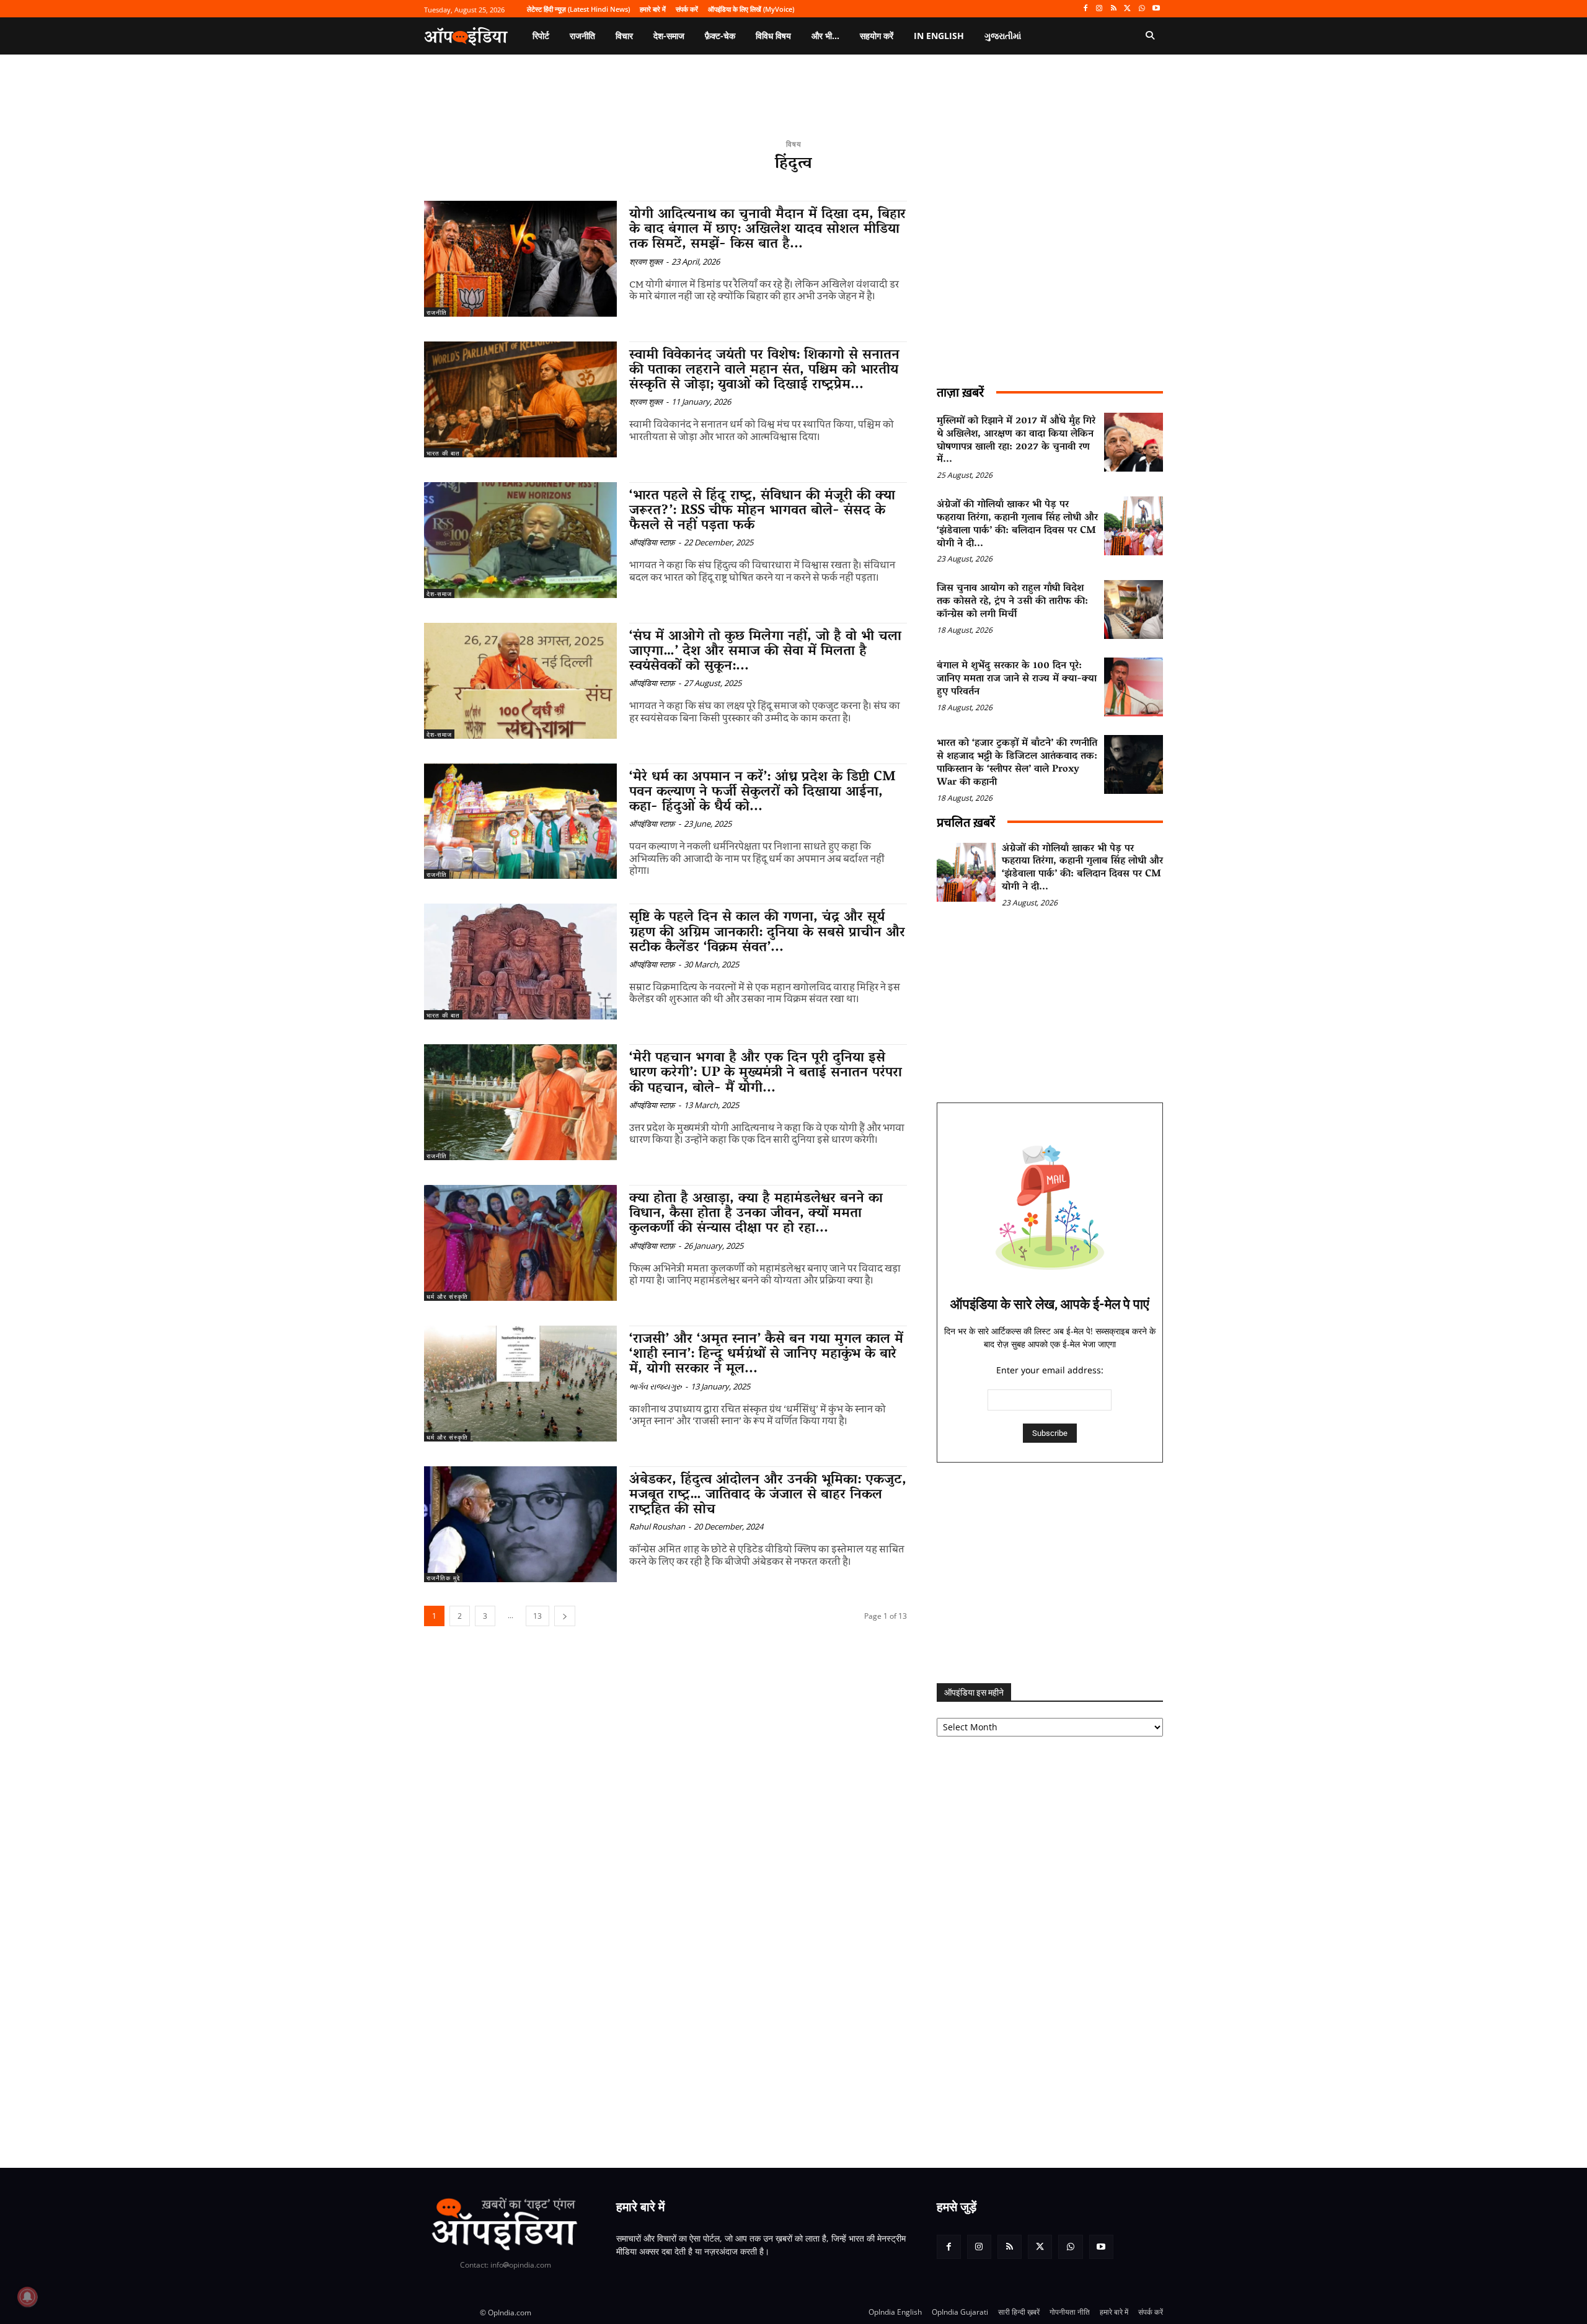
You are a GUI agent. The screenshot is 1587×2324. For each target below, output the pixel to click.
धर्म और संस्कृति (447, 1296)
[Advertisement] (1050, 1573)
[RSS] (1114, 9)
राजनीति (437, 312)
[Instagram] (1099, 9)
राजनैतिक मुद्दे (443, 1578)
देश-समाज (439, 594)
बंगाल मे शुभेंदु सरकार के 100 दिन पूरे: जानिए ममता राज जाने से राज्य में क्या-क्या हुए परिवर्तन (1017, 679)
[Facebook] (1085, 9)
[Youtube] (1156, 9)
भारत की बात (443, 453)
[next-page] (565, 1616)
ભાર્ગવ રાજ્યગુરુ (656, 1386)
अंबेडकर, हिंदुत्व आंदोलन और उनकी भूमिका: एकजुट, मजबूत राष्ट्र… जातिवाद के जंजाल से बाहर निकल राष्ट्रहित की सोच (768, 1495)
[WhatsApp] (1142, 9)
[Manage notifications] (27, 2297)
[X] (1128, 9)
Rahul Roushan (657, 1526)
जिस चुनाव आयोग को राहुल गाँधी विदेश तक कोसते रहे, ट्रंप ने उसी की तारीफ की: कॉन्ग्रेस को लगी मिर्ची (1012, 602)
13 (537, 1616)
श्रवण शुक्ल (646, 262)
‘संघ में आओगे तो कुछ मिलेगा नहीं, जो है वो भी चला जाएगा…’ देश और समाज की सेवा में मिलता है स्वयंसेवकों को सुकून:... (765, 652)
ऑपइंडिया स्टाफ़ (652, 542)
